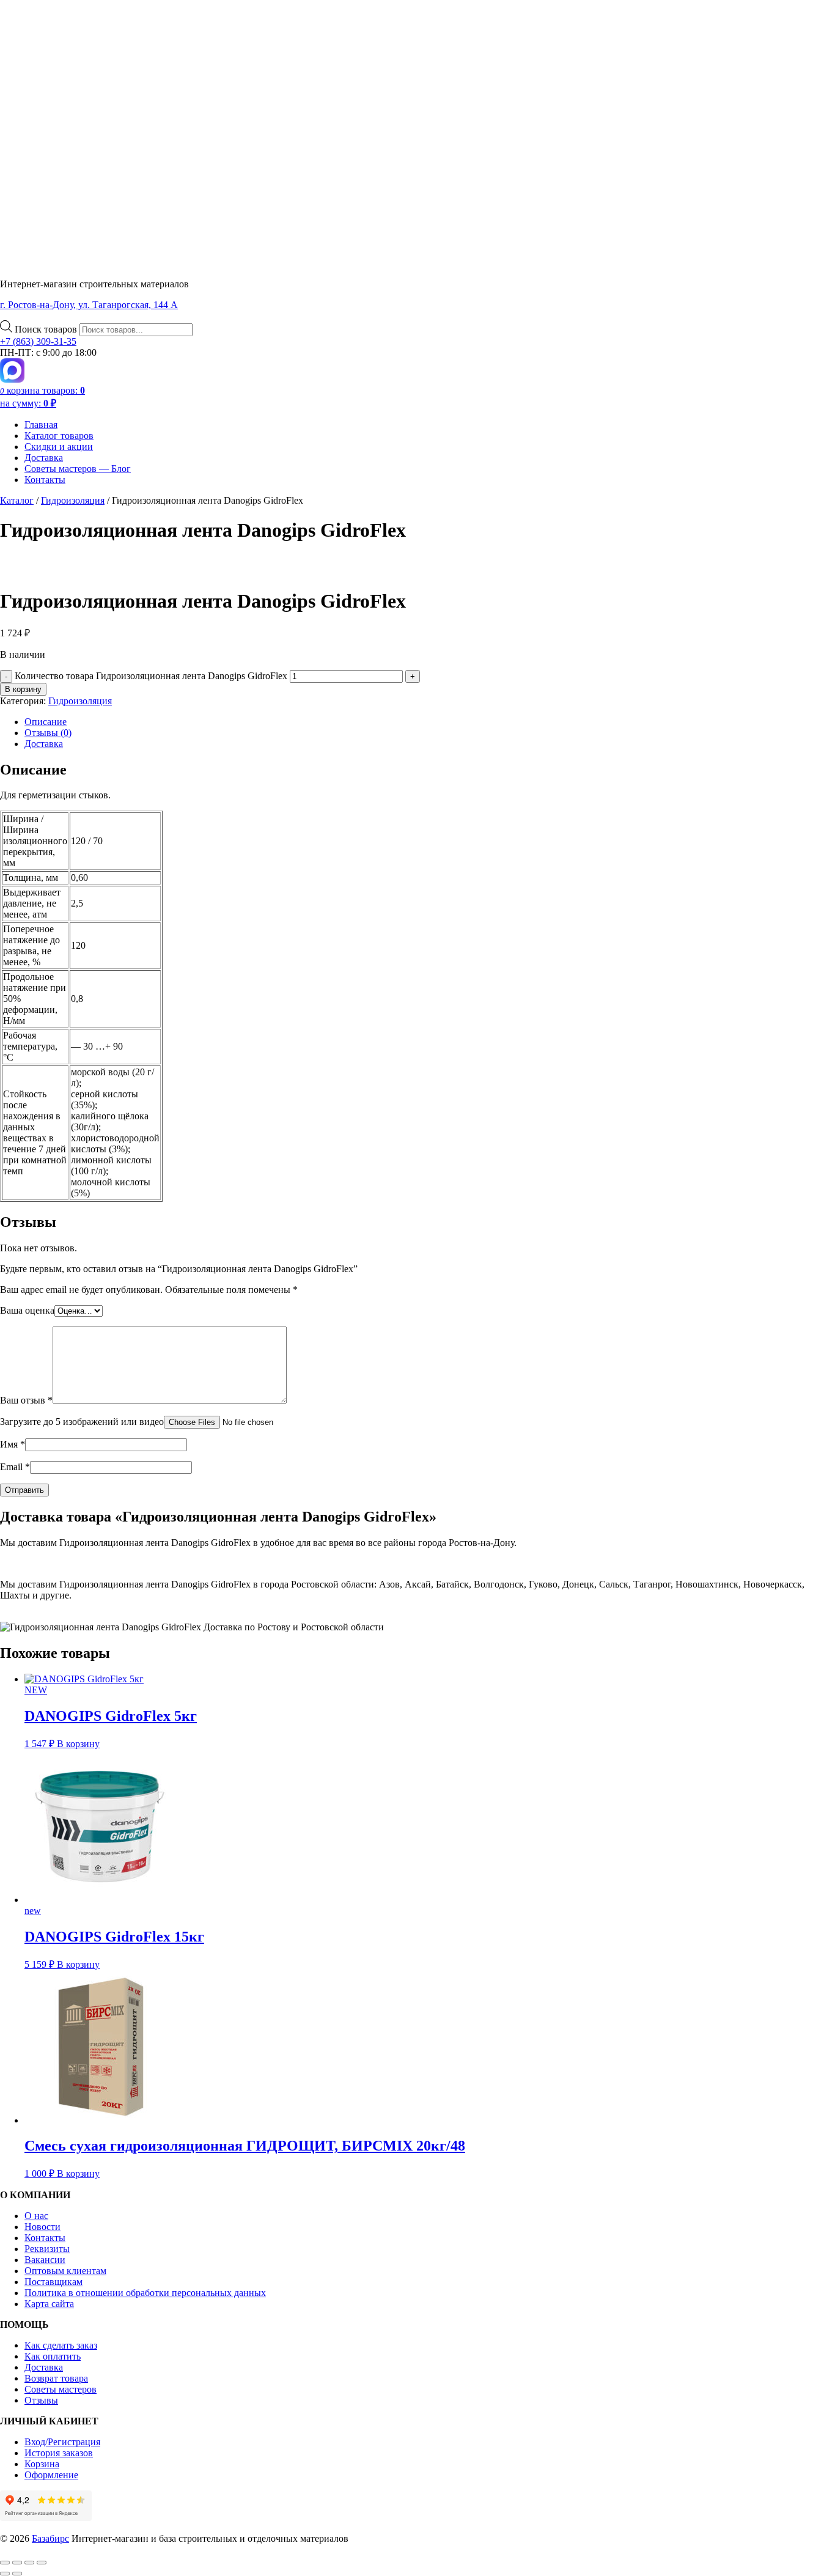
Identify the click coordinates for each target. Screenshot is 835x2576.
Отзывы (41, 2400)
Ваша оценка (27, 1310)
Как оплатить (53, 2356)
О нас (36, 2216)
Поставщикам (53, 2282)
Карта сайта (49, 2304)
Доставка (44, 458)
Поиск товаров (47, 329)
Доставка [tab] (44, 744)
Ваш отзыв (26, 1400)
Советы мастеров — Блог (78, 469)
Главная (41, 425)
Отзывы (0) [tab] (48, 733)
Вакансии (45, 2260)
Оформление (51, 2475)
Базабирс (50, 2538)
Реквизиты (47, 2249)
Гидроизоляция (73, 500)
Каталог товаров (59, 436)
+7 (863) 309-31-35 (38, 341)
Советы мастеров (61, 2389)
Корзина (42, 2464)
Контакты (45, 480)
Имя (13, 1444)
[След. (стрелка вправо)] (17, 2574)
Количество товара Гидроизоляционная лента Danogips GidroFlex (151, 676)
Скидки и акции (59, 447)
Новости (42, 2227)
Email (15, 1467)
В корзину (23, 689)
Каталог (17, 500)
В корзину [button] (78, 1744)
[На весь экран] (17, 2563)
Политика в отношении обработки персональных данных (145, 2293)
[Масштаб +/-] (5, 2563)
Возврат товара (56, 2378)
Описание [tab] (46, 722)
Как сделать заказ (61, 2345)
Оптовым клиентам (65, 2271)
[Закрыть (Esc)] (42, 2563)
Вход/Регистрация (62, 2442)
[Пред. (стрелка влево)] (5, 2574)
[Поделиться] (29, 2563)
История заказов (59, 2453)
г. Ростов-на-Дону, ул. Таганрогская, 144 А (89, 305)
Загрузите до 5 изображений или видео (82, 1422)
